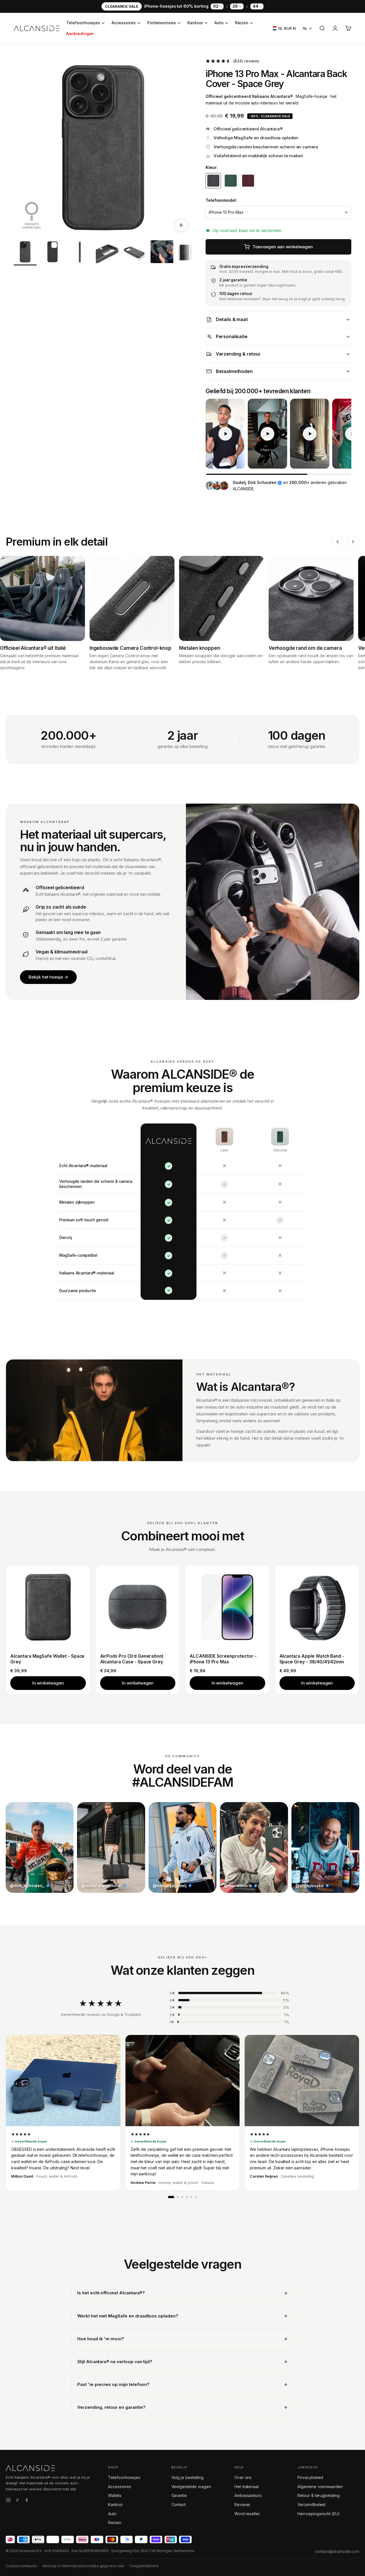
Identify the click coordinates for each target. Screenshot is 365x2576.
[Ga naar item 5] (135, 253)
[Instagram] (8, 2501)
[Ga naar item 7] (189, 253)
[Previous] (338, 542)
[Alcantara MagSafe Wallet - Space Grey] (48, 1607)
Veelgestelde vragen (191, 2487)
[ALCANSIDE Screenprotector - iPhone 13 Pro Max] (227, 1607)
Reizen (242, 23)
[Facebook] (27, 2501)
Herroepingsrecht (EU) (319, 2514)
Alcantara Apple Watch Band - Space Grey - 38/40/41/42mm (312, 1659)
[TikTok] (17, 2501)
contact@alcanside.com (337, 2551)
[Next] (353, 542)
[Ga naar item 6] (162, 253)
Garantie (179, 2495)
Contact (179, 2505)
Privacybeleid (310, 2477)
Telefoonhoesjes (83, 23)
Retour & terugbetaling (319, 2495)
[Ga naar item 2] (52, 253)
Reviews (242, 2505)
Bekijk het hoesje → (48, 977)
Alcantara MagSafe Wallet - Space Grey (47, 1659)
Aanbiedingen (80, 34)
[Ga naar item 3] (80, 253)
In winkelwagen (48, 1683)
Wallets (115, 2495)
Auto (219, 23)
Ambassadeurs (248, 2495)
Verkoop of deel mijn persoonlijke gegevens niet (83, 2566)
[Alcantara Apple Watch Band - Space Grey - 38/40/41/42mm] (317, 1607)
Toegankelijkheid (144, 2566)
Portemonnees (162, 23)
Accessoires (123, 23)
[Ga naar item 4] (107, 253)
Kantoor (195, 23)
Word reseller (247, 2514)
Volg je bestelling (187, 2477)
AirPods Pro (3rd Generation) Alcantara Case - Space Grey (132, 1659)
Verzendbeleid (311, 2505)
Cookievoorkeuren (21, 2566)
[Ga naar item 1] (25, 253)
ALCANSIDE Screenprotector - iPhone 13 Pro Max (223, 1659)
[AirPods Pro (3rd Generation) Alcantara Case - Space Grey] (138, 1607)
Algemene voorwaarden (320, 2487)
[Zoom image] (181, 225)
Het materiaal (247, 2487)
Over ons (243, 2477)
